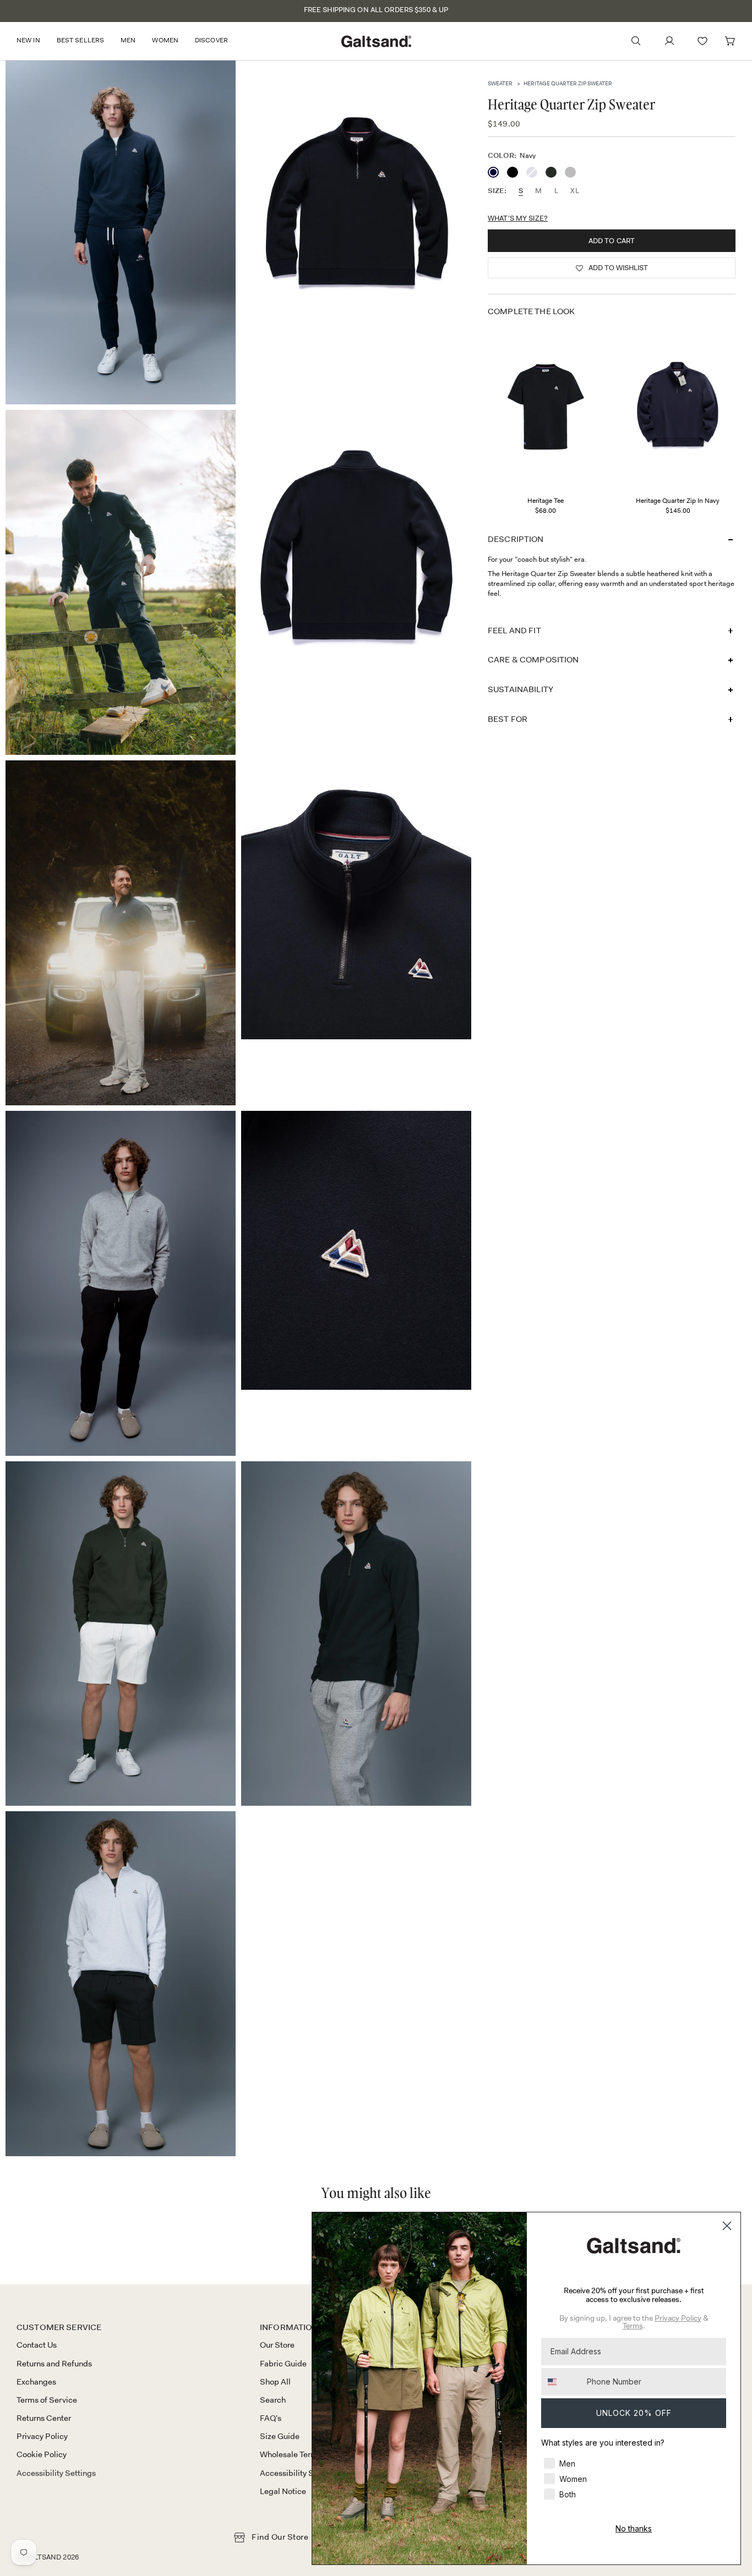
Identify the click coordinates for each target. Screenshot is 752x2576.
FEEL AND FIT (514, 631)
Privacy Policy (42, 2436)
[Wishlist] (702, 41)
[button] (32, 41)
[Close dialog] (727, 2226)
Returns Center (44, 2418)
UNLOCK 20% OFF (634, 2413)
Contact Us (37, 2345)
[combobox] (562, 2382)
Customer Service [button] (59, 2327)
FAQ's (271, 2418)
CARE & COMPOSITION (533, 660)
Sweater (500, 83)
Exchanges (36, 2382)
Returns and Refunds (54, 2364)
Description (516, 539)
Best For (508, 719)
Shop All (275, 2382)
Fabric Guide (283, 2364)
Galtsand (42, 2557)
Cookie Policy (42, 2454)
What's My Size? (518, 218)
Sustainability (521, 689)
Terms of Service (47, 2400)
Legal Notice (283, 2491)
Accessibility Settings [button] (56, 2473)
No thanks (634, 2528)
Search (273, 2400)
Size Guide (280, 2436)
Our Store (277, 2345)
